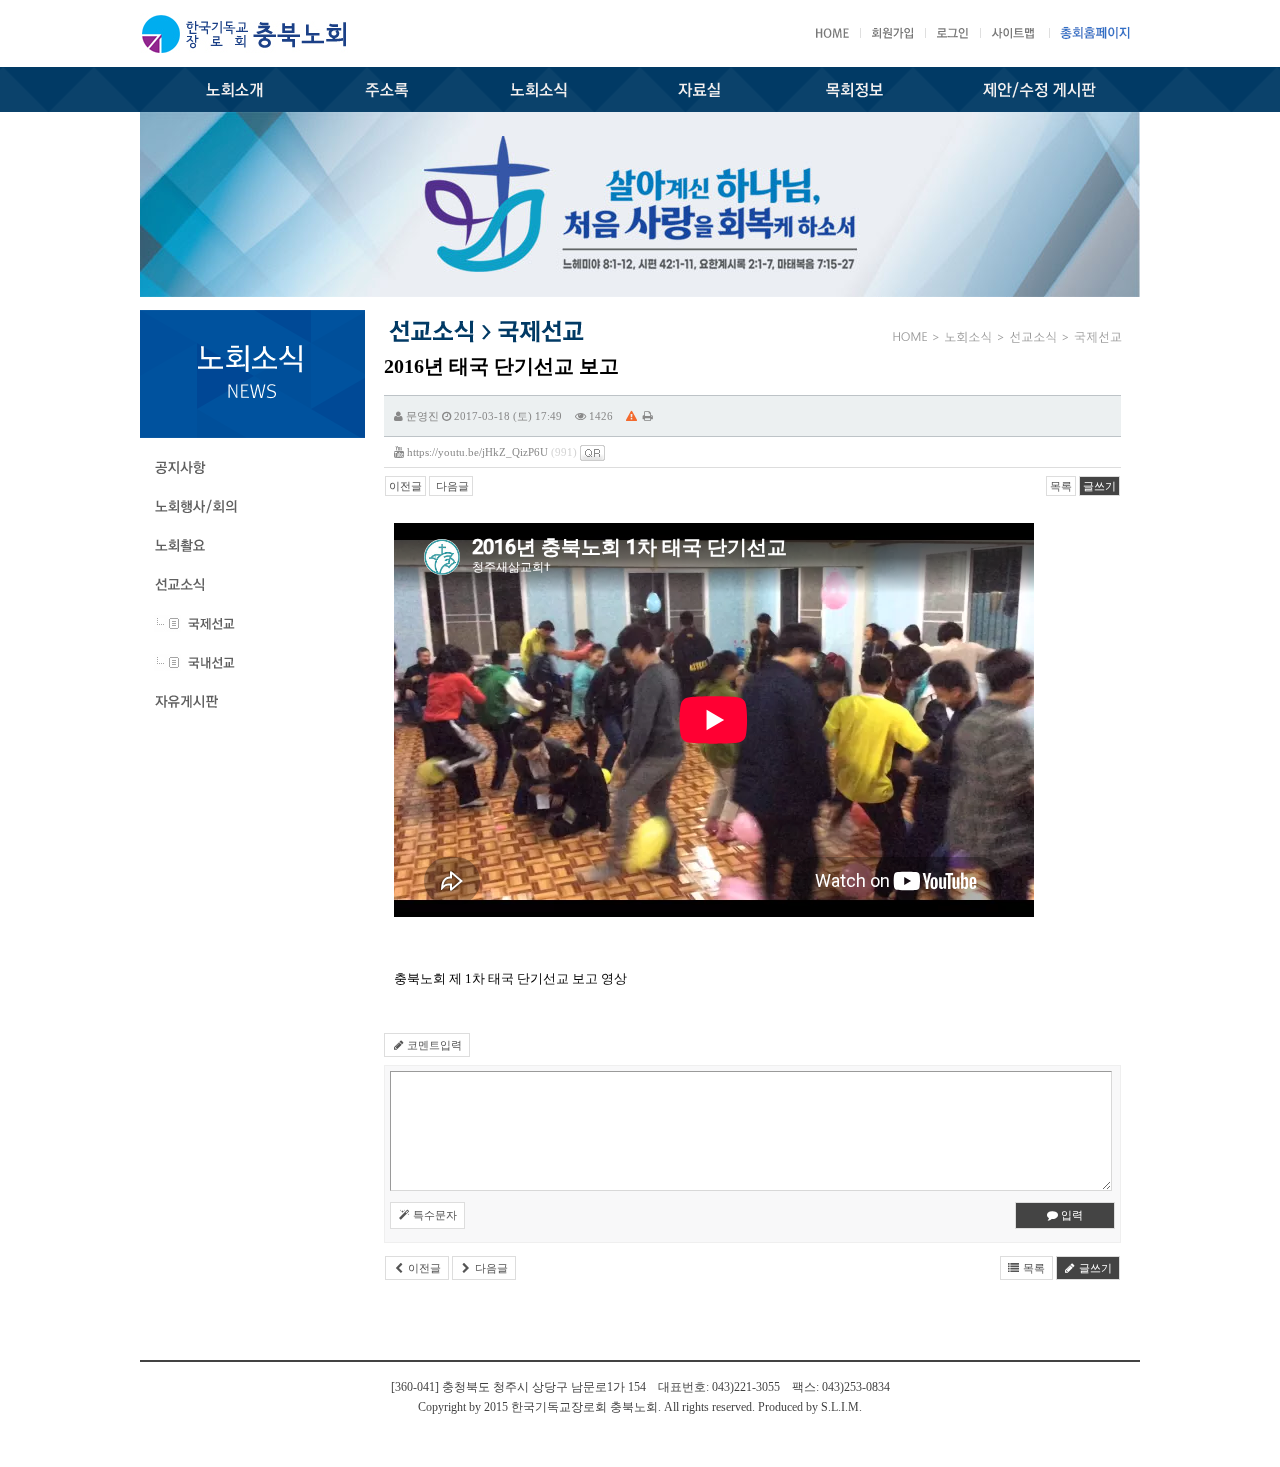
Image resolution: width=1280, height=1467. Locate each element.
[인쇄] (648, 416)
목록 (1061, 486)
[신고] (631, 416)
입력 (1070, 1215)
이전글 (405, 486)
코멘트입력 (433, 1045)
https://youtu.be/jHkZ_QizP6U (477, 452)
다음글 (451, 486)
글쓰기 (1099, 486)
